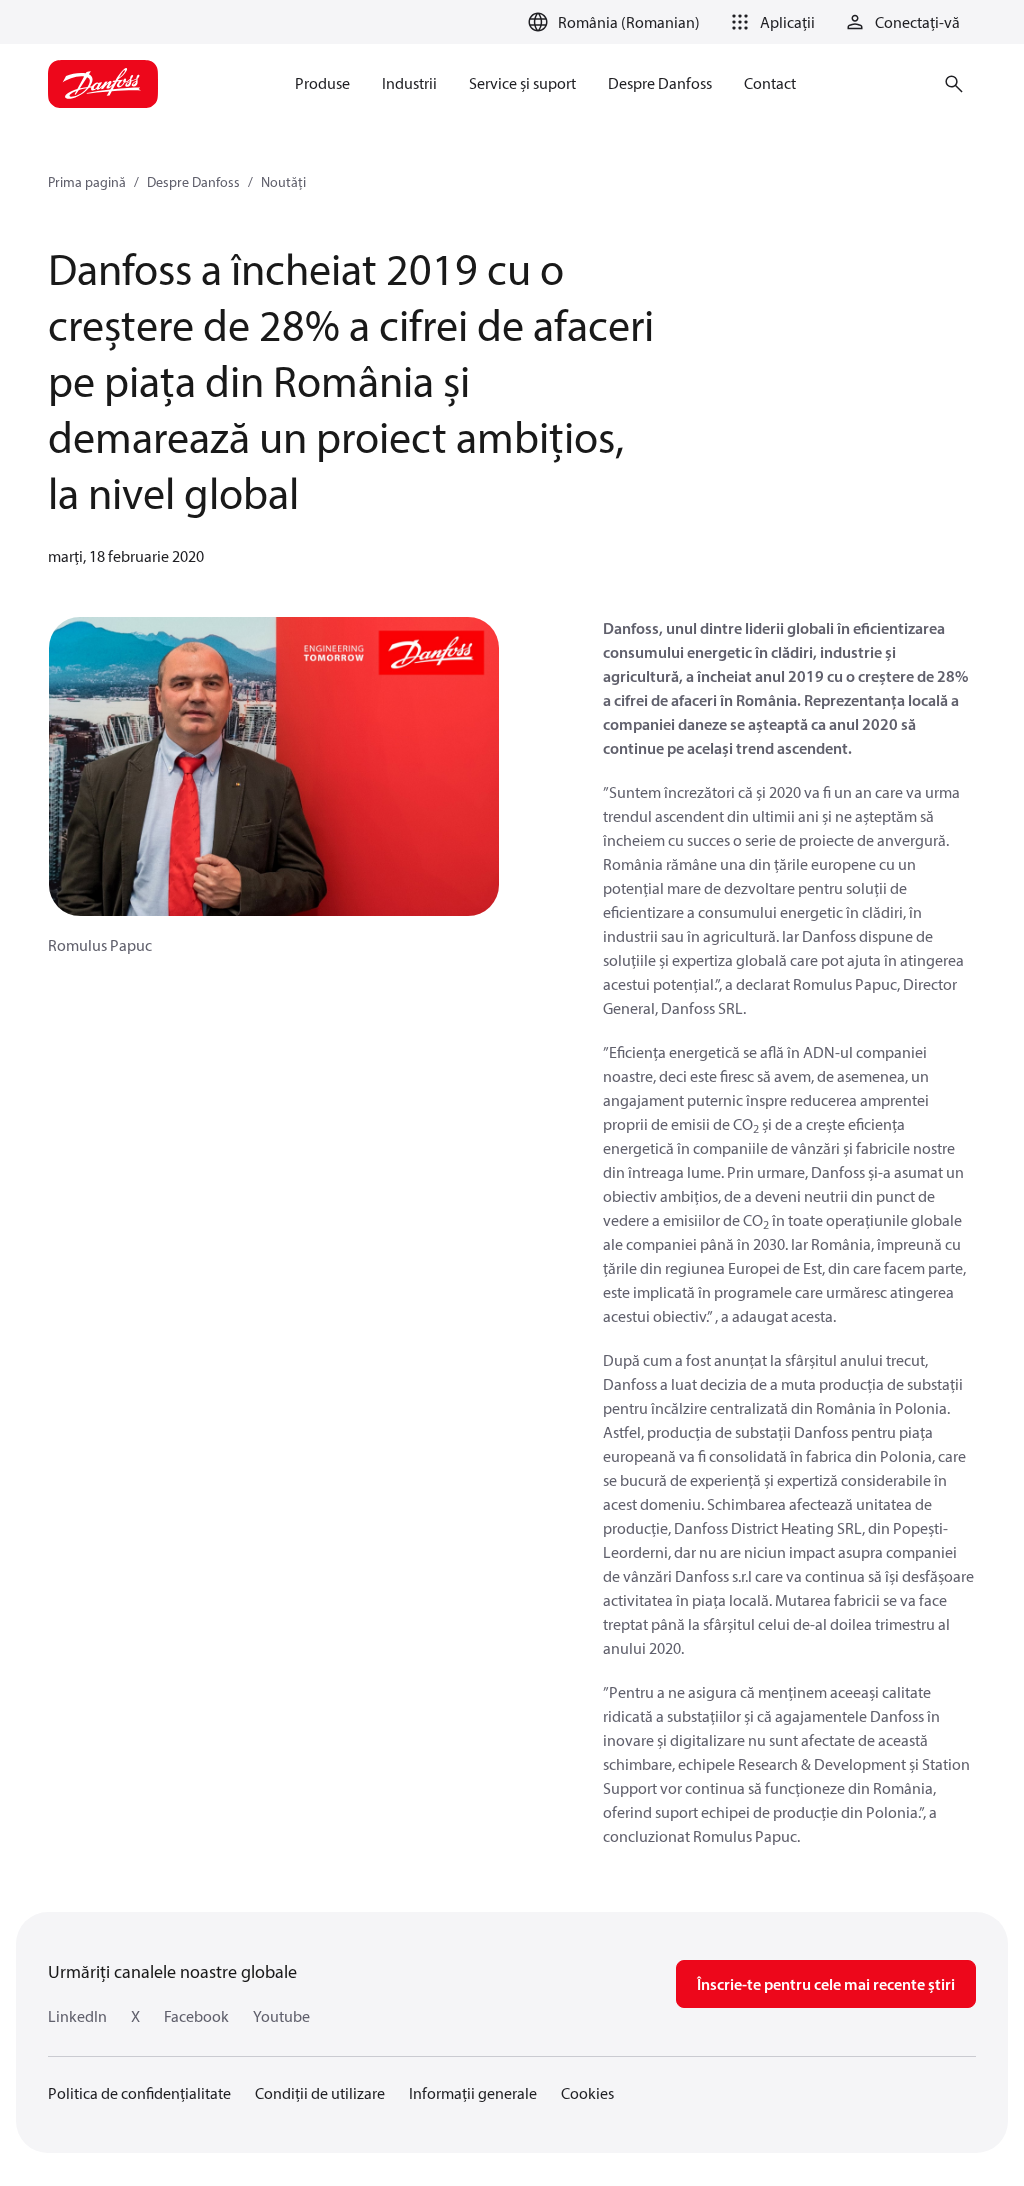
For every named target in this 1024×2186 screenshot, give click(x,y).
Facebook (196, 2016)
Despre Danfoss (193, 182)
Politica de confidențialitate (139, 2093)
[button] (769, 22)
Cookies (587, 2093)
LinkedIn (77, 2016)
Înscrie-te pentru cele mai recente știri (826, 1984)
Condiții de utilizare (320, 2093)
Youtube (281, 2016)
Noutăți (283, 182)
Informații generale (473, 2093)
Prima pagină (87, 182)
